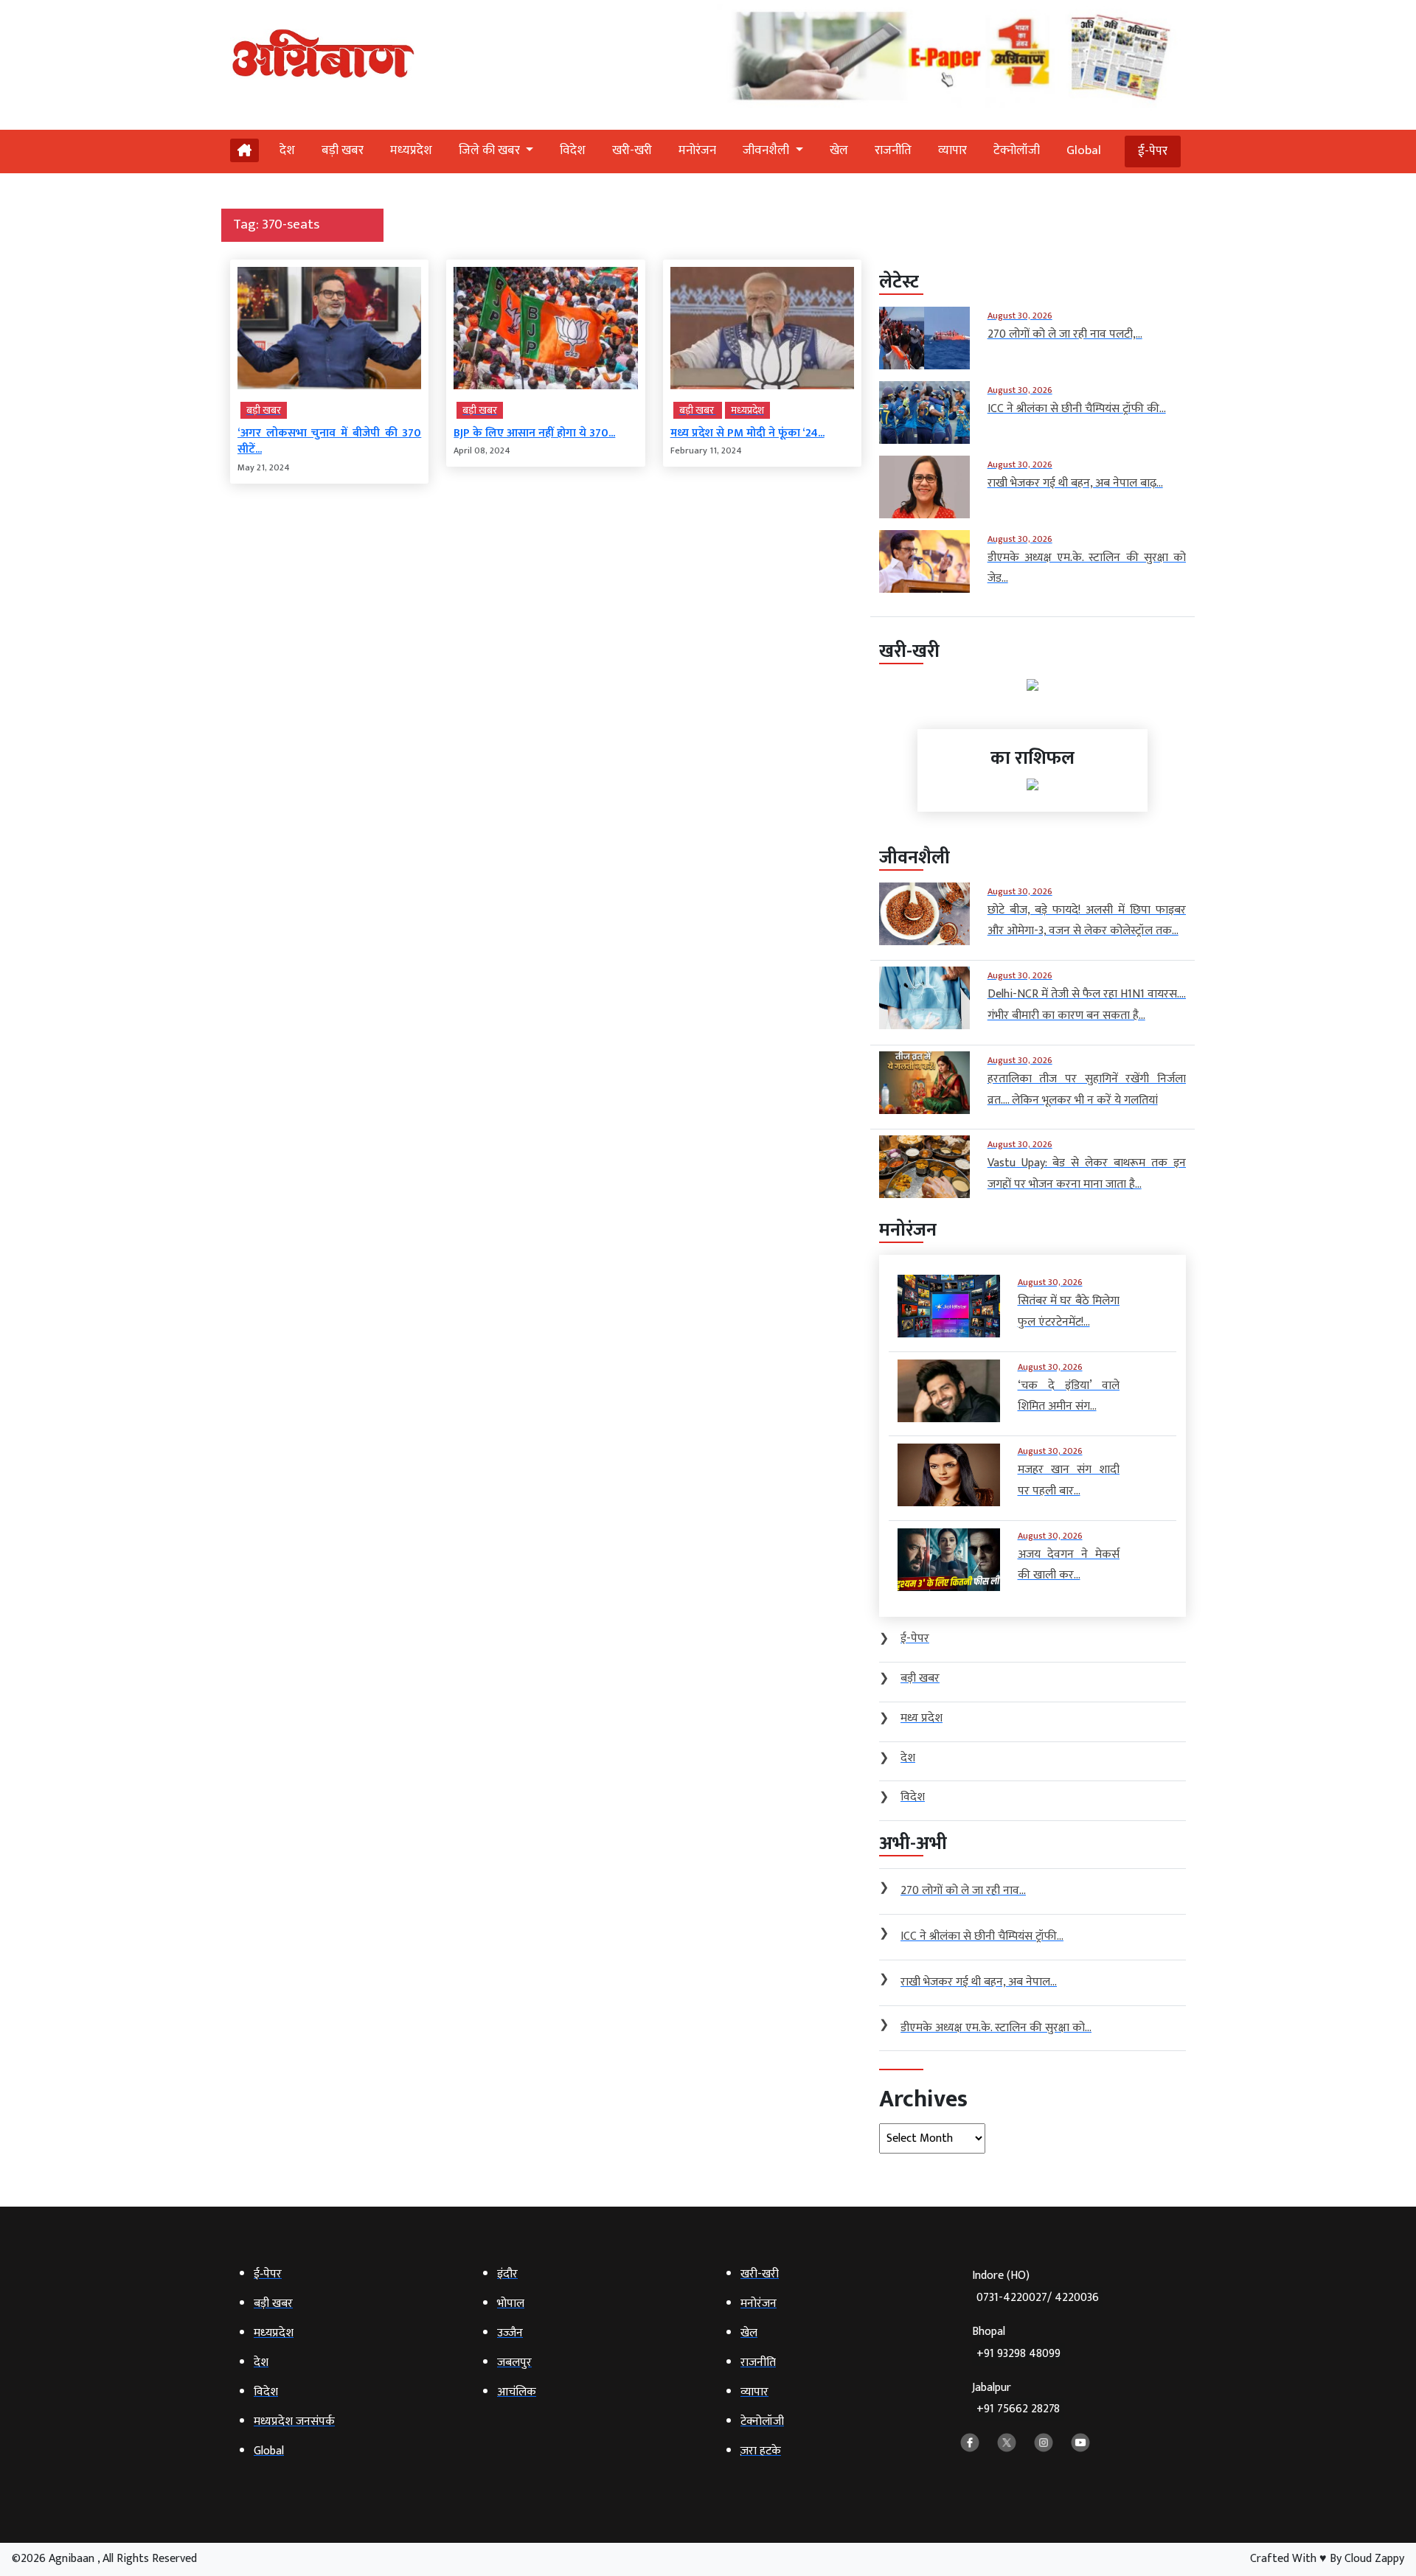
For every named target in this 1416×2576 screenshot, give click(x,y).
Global (1084, 150)
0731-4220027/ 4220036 (1038, 2298)
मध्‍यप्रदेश (411, 150)
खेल (839, 150)
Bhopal (1016, 2343)
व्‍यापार (952, 150)
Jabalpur (1016, 2399)
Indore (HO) (1035, 2287)
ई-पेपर (1153, 151)
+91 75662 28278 (1018, 2409)
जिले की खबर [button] (491, 150)
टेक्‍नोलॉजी (1017, 150)
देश (287, 150)
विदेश (573, 150)
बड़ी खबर (343, 150)
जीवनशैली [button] (767, 150)
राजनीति (893, 150)
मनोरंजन (697, 150)
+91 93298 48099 (1018, 2354)
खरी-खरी (632, 150)
